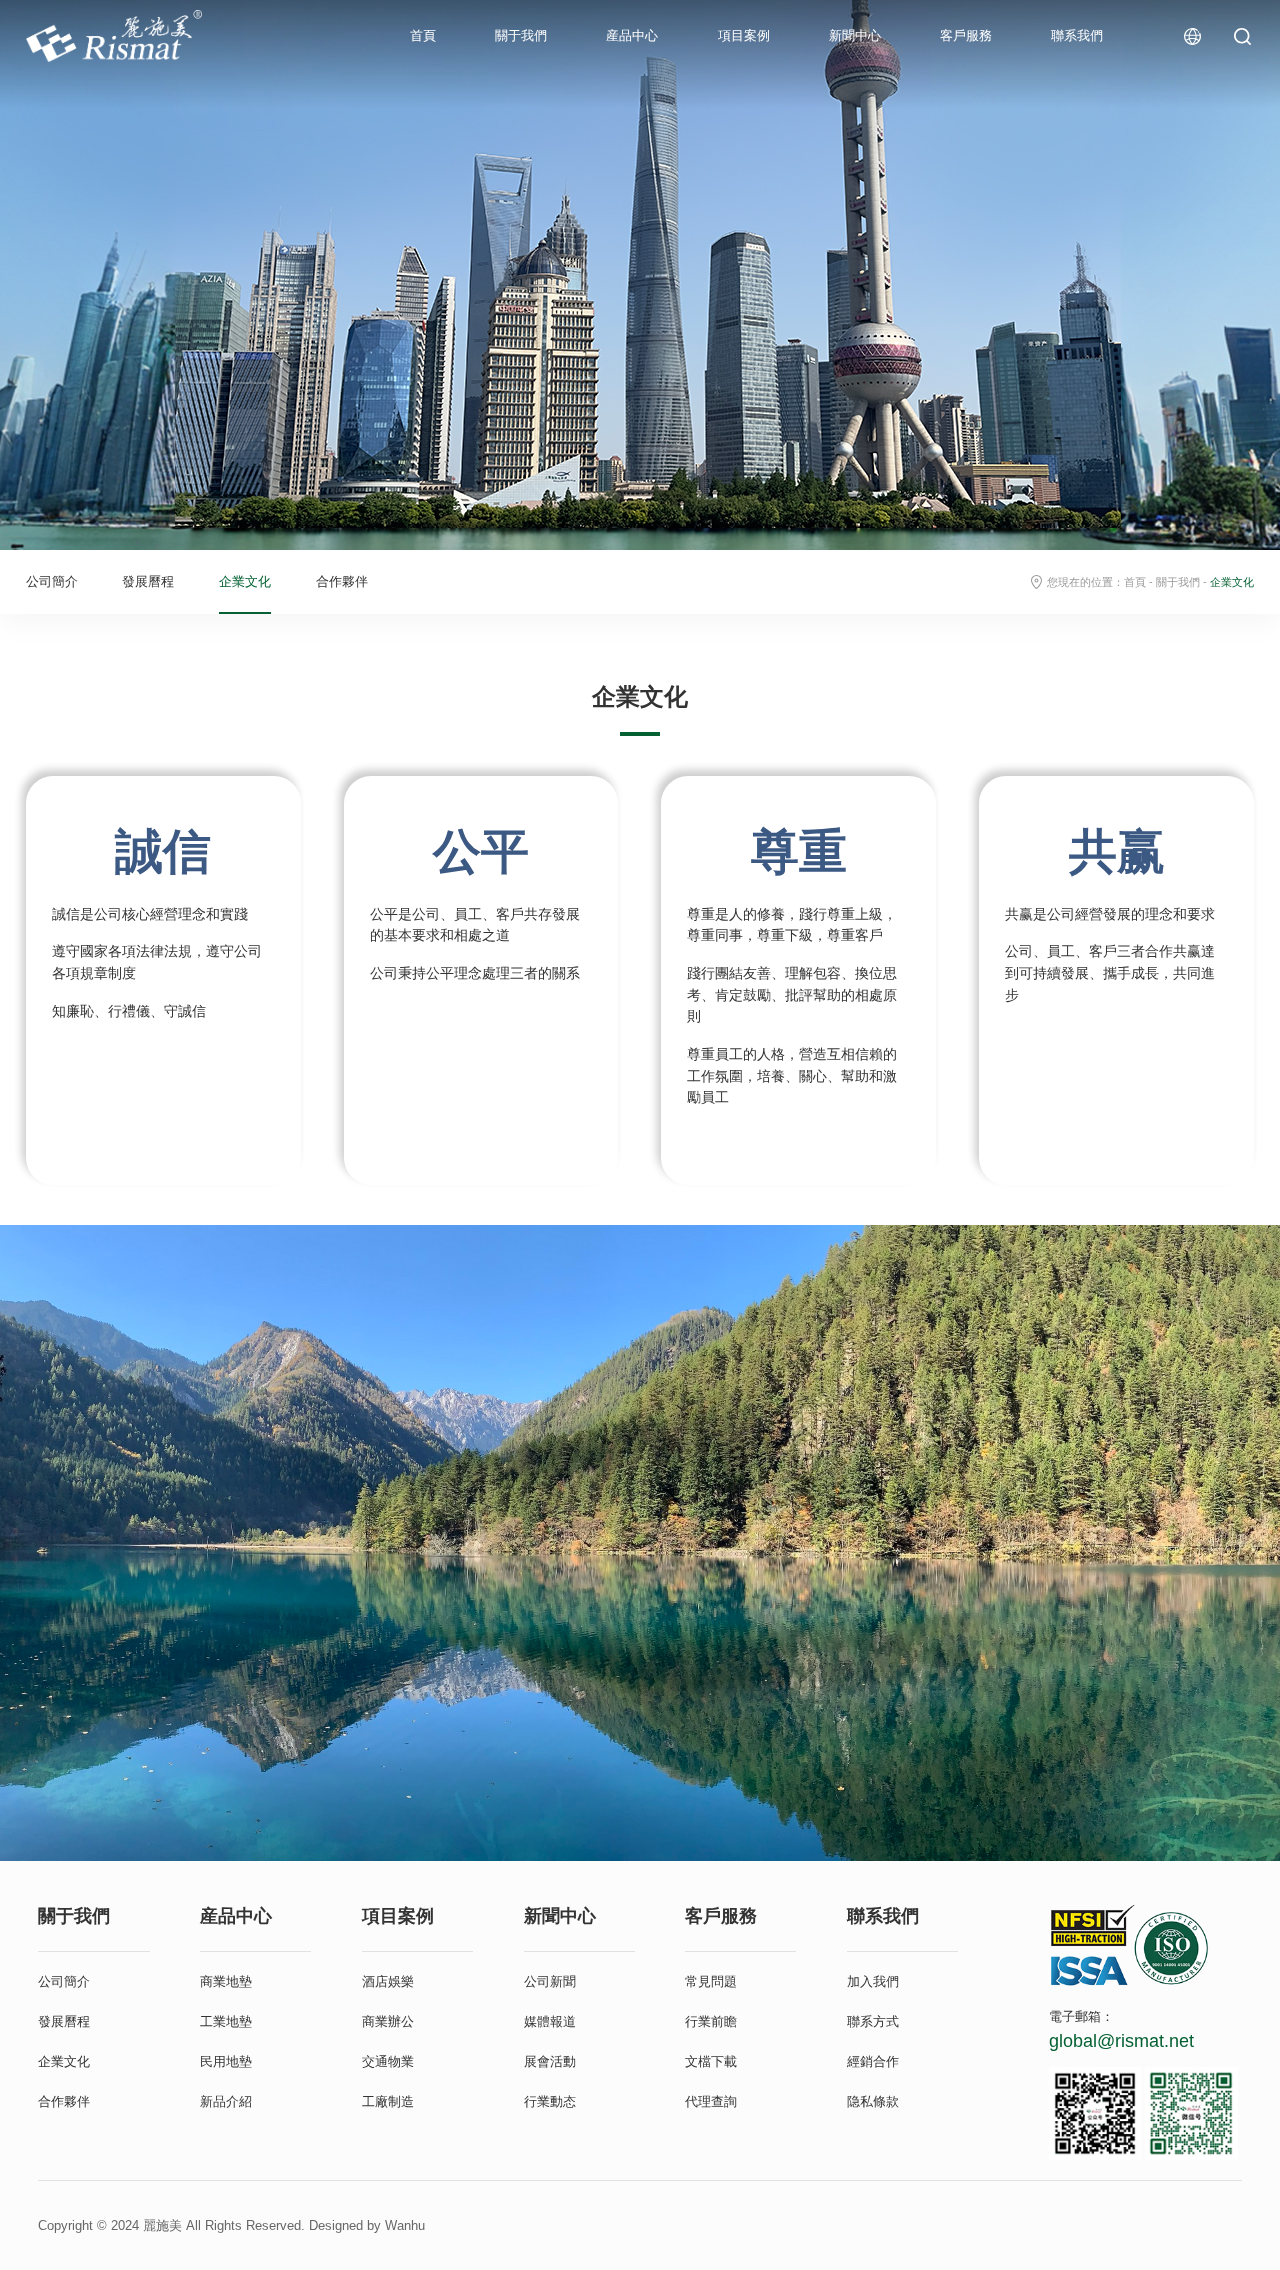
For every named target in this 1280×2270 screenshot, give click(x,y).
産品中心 (632, 35)
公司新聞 (550, 1981)
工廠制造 (388, 2101)
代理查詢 (711, 2101)
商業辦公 (388, 2021)
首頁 (423, 35)
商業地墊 (226, 1981)
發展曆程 (148, 581)
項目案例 (744, 35)
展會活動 (550, 2061)
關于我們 (521, 35)
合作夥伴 (342, 581)
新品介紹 (226, 2101)
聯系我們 (1077, 35)
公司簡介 (52, 581)
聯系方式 (873, 2021)
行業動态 (550, 2101)
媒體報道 (550, 2021)
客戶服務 (966, 35)
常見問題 (711, 1981)
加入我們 (873, 1981)
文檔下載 (711, 2061)
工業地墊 (226, 2021)
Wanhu (405, 2225)
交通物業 (388, 2061)
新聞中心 (855, 35)
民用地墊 (226, 2061)
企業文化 (245, 581)
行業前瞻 (711, 2021)
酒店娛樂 (388, 1981)
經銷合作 (873, 2061)
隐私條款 (873, 2101)
